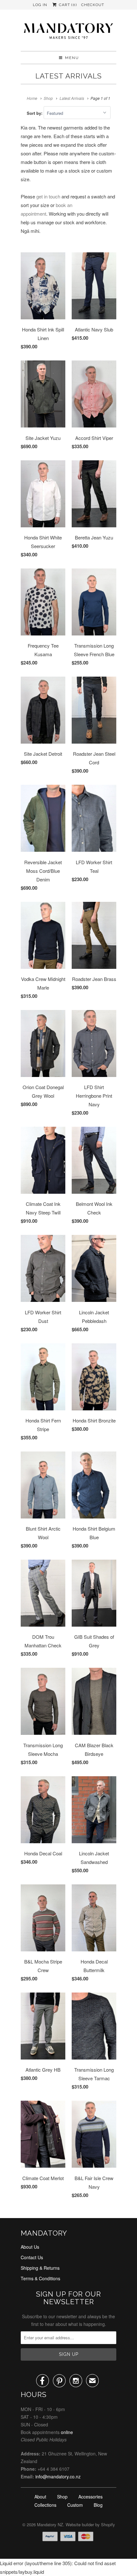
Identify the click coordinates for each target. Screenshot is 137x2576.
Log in (40, 5)
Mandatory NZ (50, 2524)
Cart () (67, 5)
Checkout (93, 5)
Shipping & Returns (40, 2268)
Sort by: (35, 113)
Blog (98, 2505)
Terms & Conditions (40, 2278)
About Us (30, 2247)
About (40, 2497)
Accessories (90, 2497)
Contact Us (32, 2257)
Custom (75, 2505)
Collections (45, 2505)
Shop (62, 2497)
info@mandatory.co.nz (58, 2476)
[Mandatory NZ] (68, 33)
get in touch (48, 196)
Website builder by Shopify (90, 2524)
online (67, 2432)
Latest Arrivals (68, 76)
